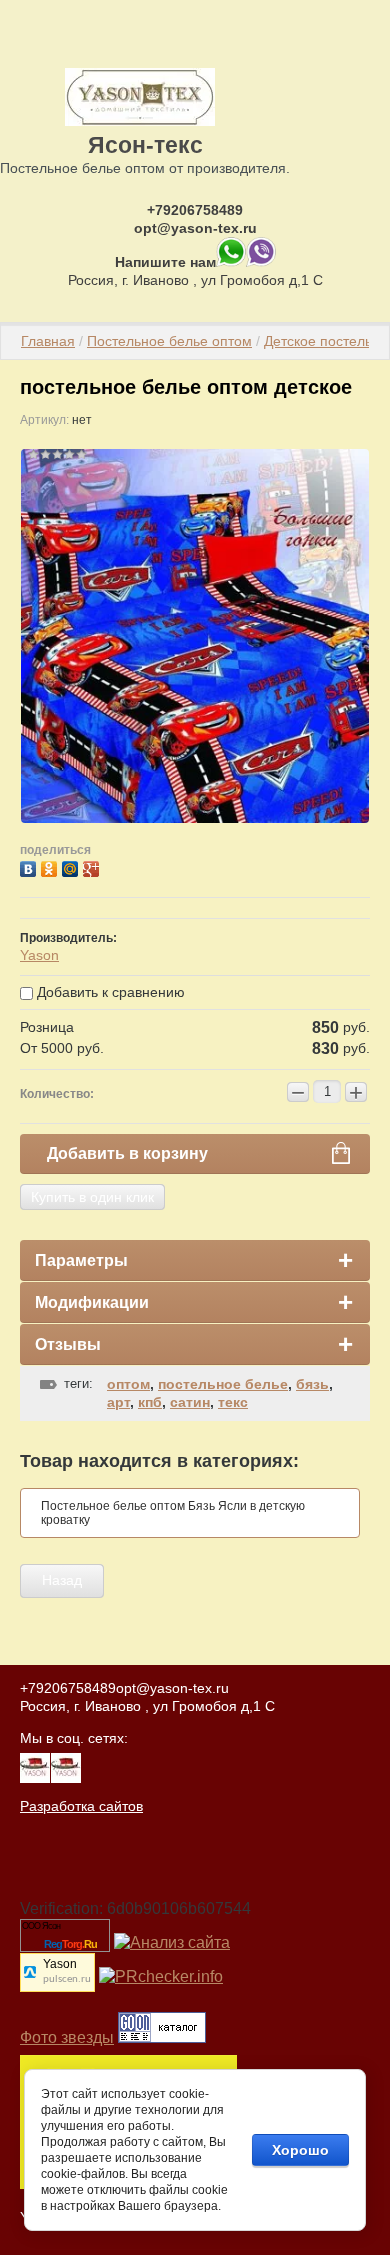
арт (118, 1402)
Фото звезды (67, 2037)
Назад (62, 1580)
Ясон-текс (145, 145)
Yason (39, 955)
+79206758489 (195, 210)
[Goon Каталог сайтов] (162, 2037)
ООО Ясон (41, 1926)
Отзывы (68, 1344)
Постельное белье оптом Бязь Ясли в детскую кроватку (173, 1513)
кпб (150, 1402)
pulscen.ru (67, 1979)
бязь (312, 1384)
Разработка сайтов (81, 1806)
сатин (190, 1402)
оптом (128, 1384)
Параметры (81, 1260)
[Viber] (261, 262)
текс (233, 1402)
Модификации (92, 1302)
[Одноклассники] (51, 866)
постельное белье (223, 1384)
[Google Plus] (93, 866)
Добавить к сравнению (109, 992)
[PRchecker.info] (161, 1976)
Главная (48, 341)
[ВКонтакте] (30, 866)
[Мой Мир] (72, 866)
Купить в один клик (92, 1197)
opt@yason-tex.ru (195, 228)
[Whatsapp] (231, 262)
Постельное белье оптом (169, 341)
